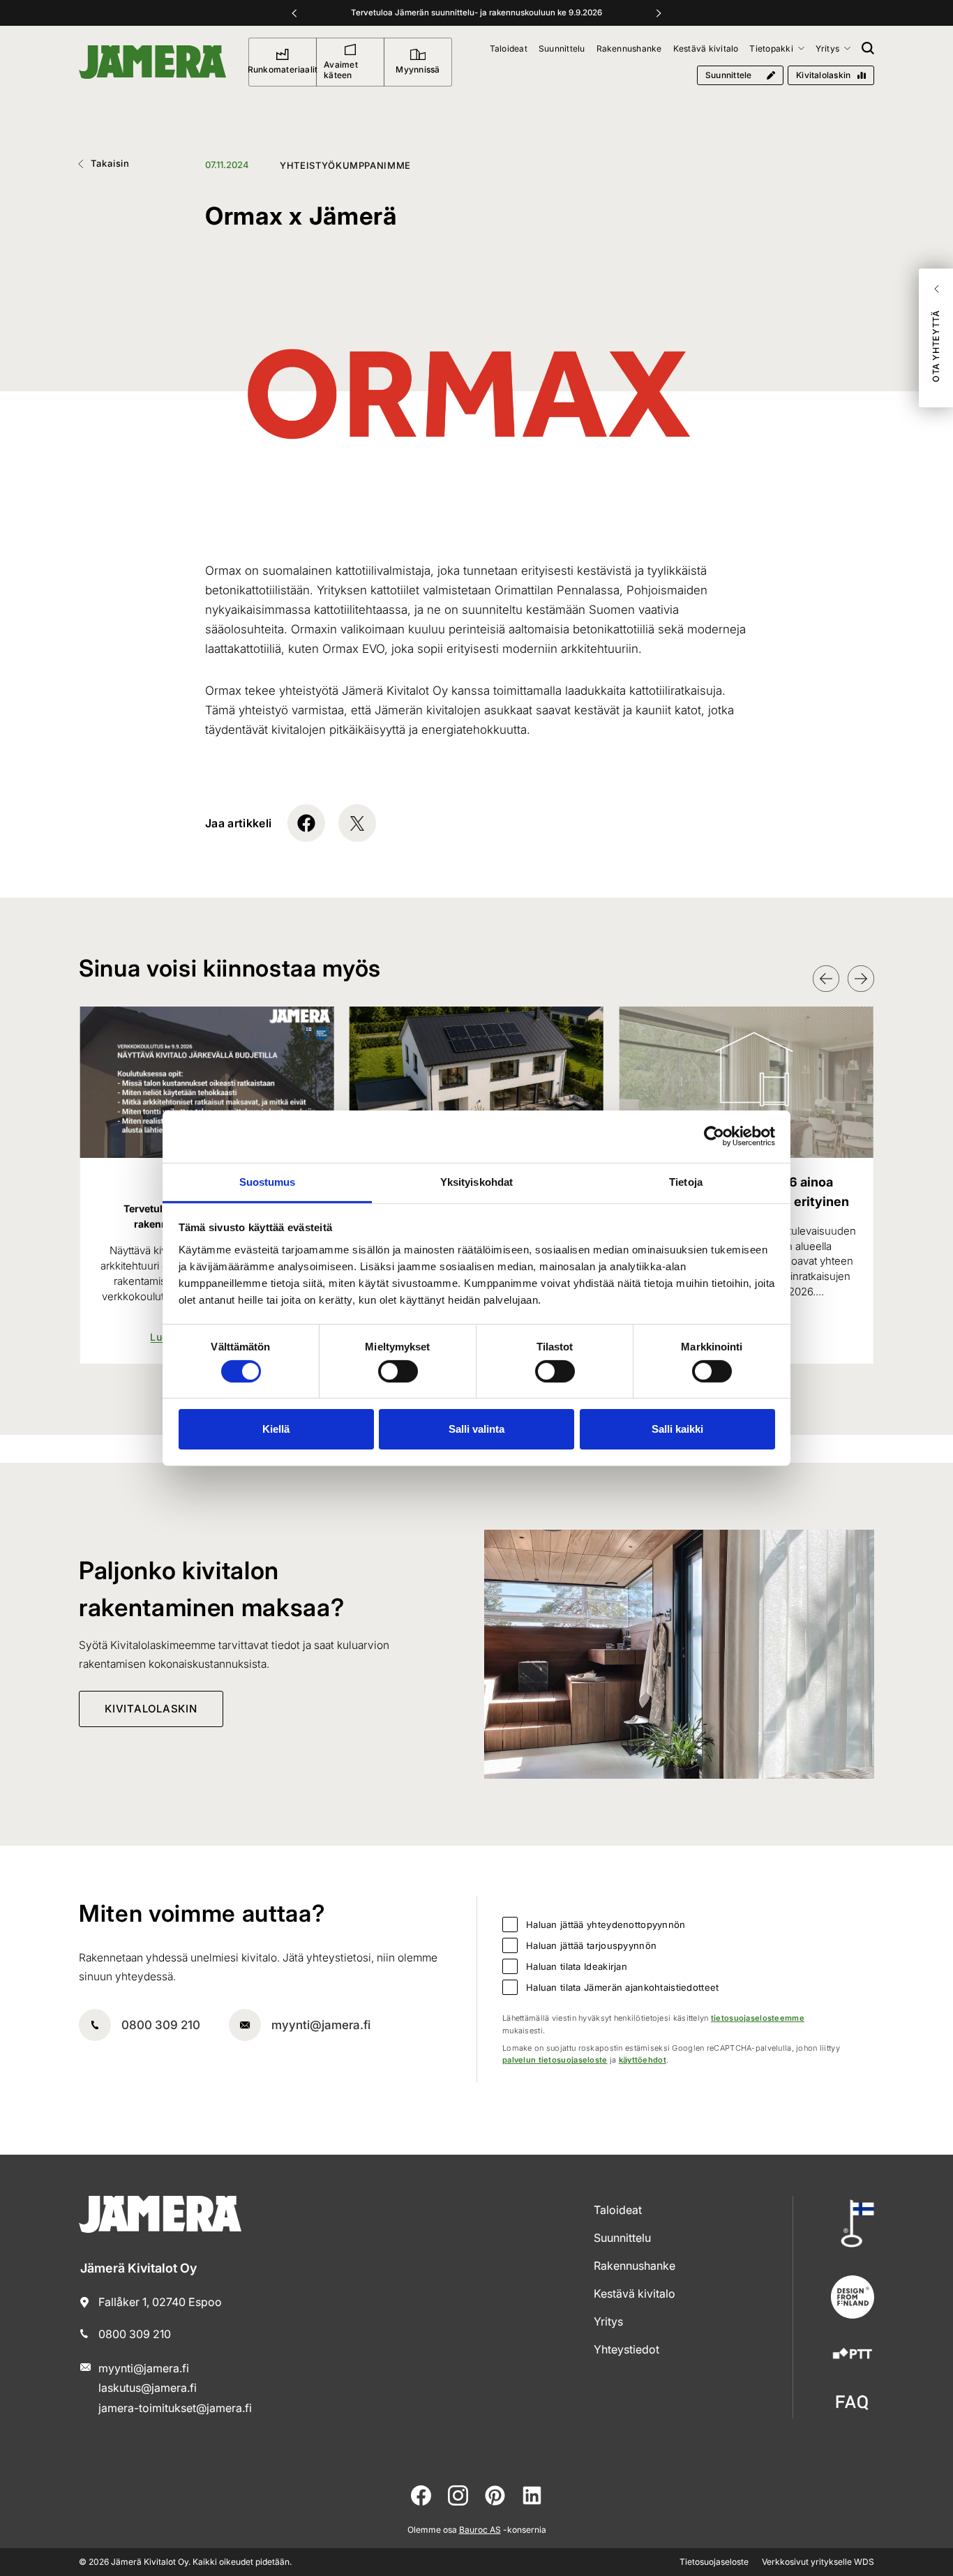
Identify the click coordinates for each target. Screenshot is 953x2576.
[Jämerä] (152, 62)
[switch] (398, 1371)
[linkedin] (532, 2495)
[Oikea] (659, 13)
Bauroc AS (480, 2530)
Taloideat (509, 48)
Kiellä (276, 1429)
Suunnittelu (562, 48)
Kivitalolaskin (823, 75)
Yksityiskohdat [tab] (476, 1181)
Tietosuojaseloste (714, 2562)
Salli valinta (476, 1429)
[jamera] (853, 2403)
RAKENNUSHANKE (635, 2266)
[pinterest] (495, 2495)
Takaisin (110, 163)
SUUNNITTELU (622, 2238)
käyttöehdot (643, 2060)
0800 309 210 (161, 2025)
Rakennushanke (629, 48)
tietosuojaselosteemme (758, 2018)
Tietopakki (771, 48)
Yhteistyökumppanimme (345, 165)
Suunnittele (729, 75)
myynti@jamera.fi (321, 2025)
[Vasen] (294, 13)
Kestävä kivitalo (706, 48)
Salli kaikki (677, 1429)
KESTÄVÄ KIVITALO (635, 2293)
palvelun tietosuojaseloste (555, 2060)
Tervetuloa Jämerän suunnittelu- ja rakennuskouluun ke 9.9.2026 (476, 13)
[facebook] (421, 2495)
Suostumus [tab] (268, 1181)
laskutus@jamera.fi (148, 2388)
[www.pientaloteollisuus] (853, 2355)
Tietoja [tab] (686, 1181)
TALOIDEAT (618, 2210)
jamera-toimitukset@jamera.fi (175, 2408)
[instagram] (458, 2495)
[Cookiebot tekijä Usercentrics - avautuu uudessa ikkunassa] (714, 1136)
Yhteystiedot (626, 2349)
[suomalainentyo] (853, 2223)
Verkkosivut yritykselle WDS (818, 2562)
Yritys (827, 48)
